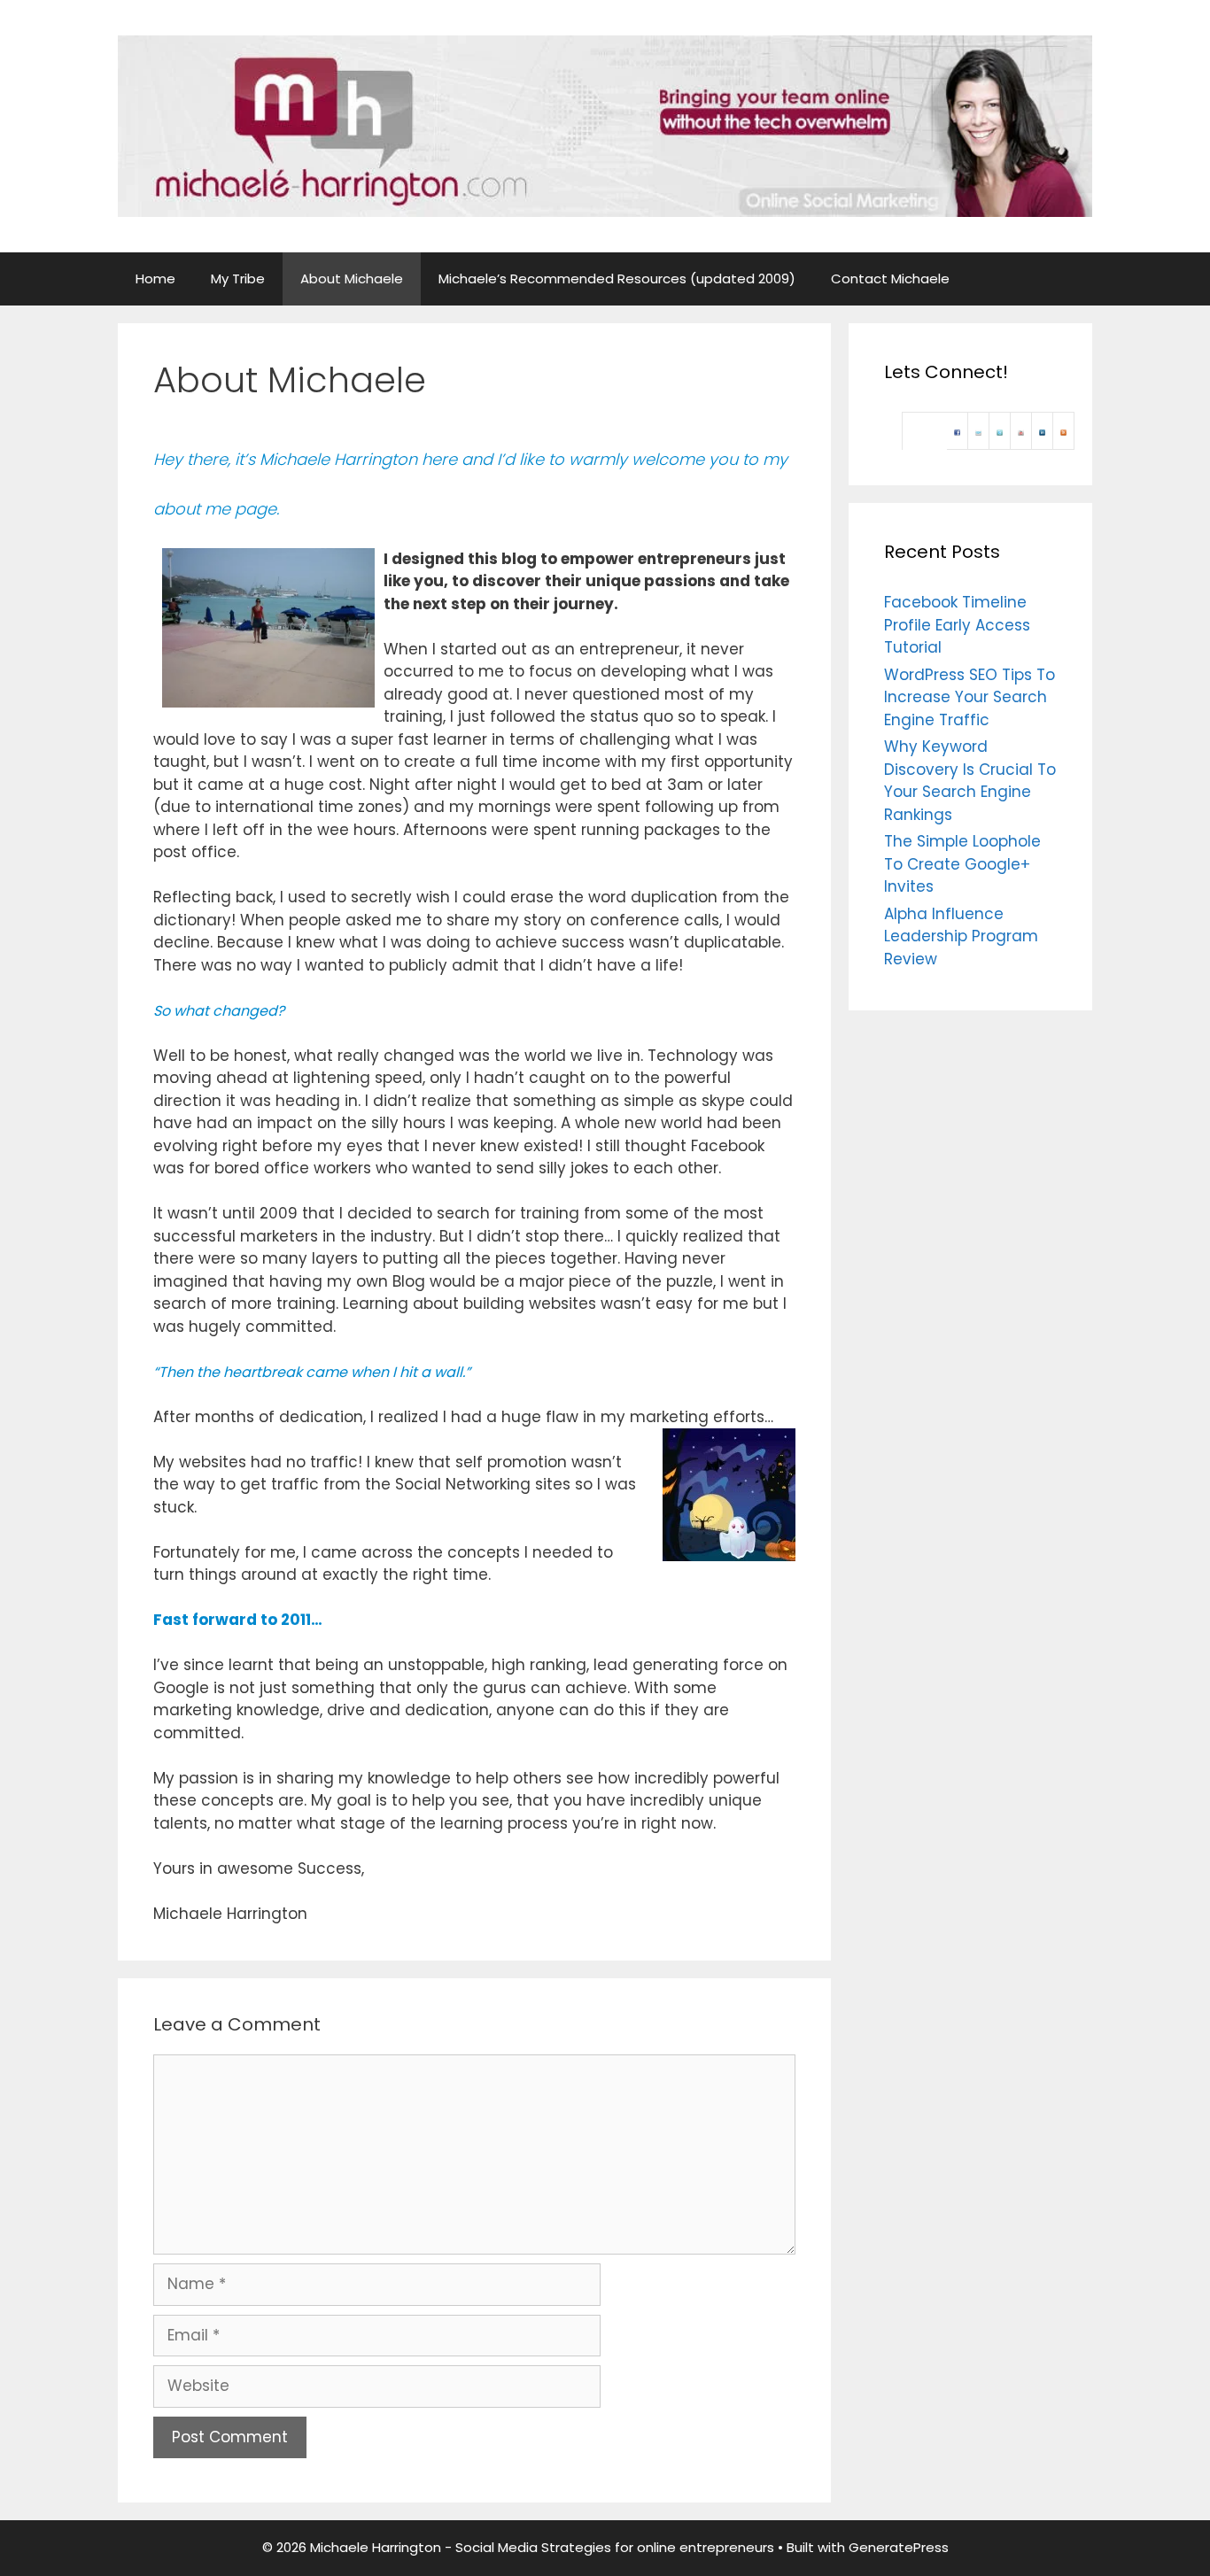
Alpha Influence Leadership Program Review (961, 936)
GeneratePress (899, 2547)
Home (155, 278)
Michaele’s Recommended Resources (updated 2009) (617, 278)
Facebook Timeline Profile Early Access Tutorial (957, 625)
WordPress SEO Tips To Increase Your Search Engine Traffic (970, 697)
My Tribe (238, 278)
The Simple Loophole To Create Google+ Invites (962, 864)
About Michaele (352, 278)
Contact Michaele (890, 278)
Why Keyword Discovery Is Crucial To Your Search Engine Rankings (970, 781)
